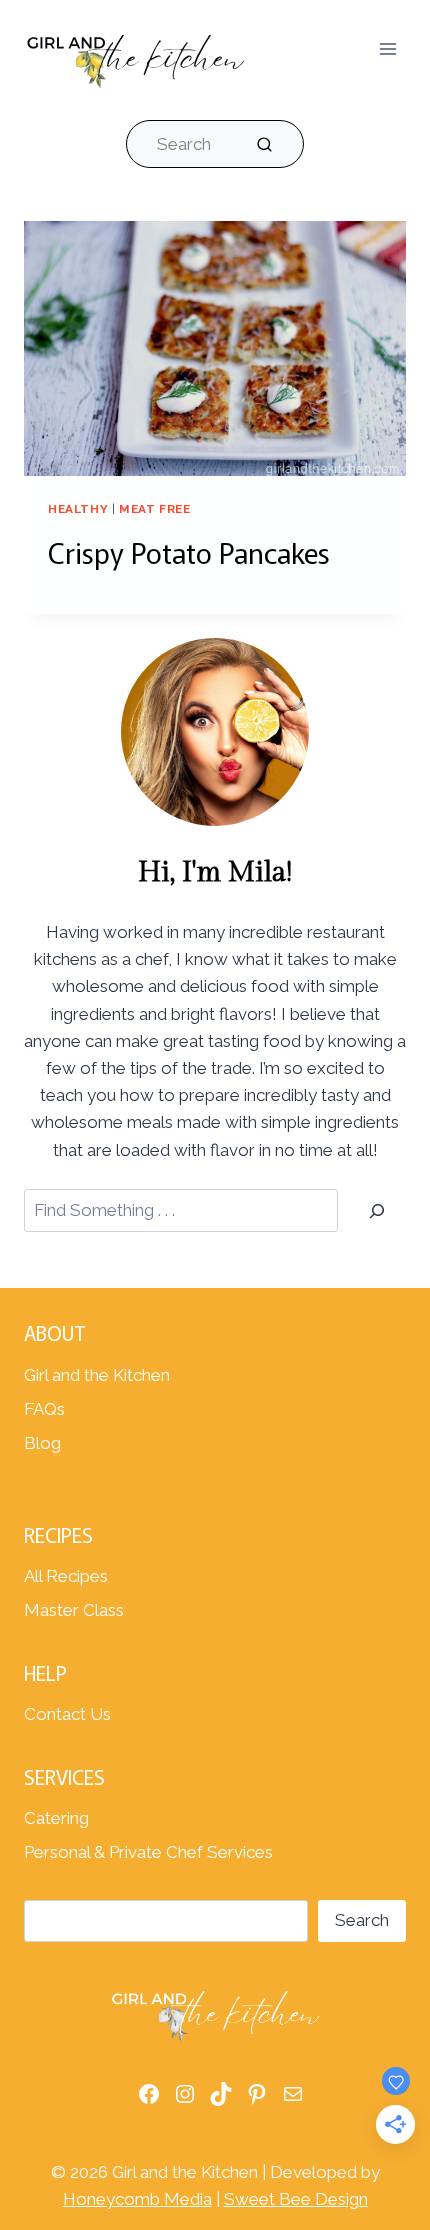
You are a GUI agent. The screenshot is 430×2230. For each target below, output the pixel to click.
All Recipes (66, 1576)
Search (362, 1920)
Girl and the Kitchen (97, 1375)
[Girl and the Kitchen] (135, 56)
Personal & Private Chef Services (148, 1852)
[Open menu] (387, 49)
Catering (56, 1818)
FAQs (44, 1409)
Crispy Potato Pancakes (189, 552)
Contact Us (67, 1714)
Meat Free (154, 509)
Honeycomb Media (137, 2199)
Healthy (78, 509)
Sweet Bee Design (296, 2199)
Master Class (74, 1610)
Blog (42, 1443)
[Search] (377, 1210)
